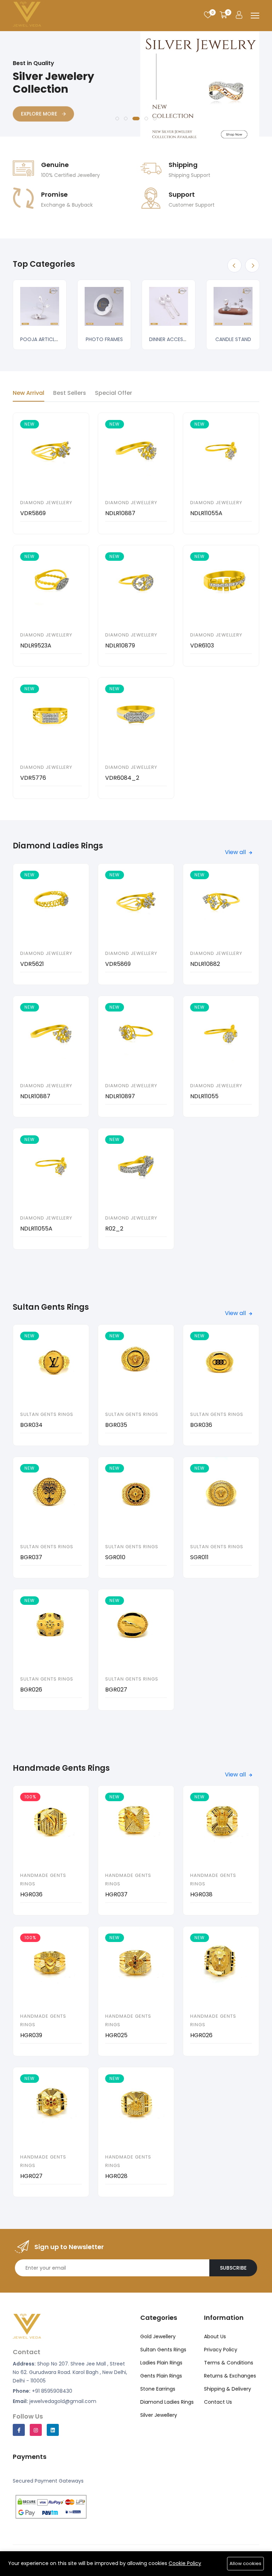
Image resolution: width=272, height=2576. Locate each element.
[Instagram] (36, 2430)
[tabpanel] (136, 91)
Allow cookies (245, 2563)
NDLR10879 (120, 646)
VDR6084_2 (122, 778)
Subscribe (233, 2268)
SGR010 (115, 1557)
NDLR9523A (36, 646)
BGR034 (31, 1425)
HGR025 (116, 2035)
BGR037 (31, 1557)
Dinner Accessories (62, 339)
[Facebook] (19, 2430)
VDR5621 (32, 964)
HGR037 (116, 1894)
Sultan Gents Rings (47, 1414)
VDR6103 (202, 646)
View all (236, 852)
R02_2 (114, 1229)
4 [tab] (146, 119)
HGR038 (201, 1894)
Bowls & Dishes (185, 339)
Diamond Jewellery (46, 503)
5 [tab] (155, 119)
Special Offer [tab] (114, 393)
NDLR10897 (120, 1096)
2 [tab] (126, 119)
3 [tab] (136, 119)
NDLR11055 (204, 1096)
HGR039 (31, 2035)
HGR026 (201, 2035)
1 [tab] (117, 119)
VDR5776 (33, 778)
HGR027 (31, 2176)
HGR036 (31, 1894)
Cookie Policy (185, 2563)
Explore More (40, 106)
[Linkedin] (53, 2430)
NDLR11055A (206, 513)
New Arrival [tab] (29, 393)
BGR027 (116, 1690)
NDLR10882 (205, 964)
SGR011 (199, 1557)
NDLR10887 (120, 513)
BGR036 (201, 1425)
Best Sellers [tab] (70, 393)
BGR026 (31, 1690)
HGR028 (116, 2176)
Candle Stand (121, 339)
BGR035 (116, 1425)
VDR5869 (33, 513)
